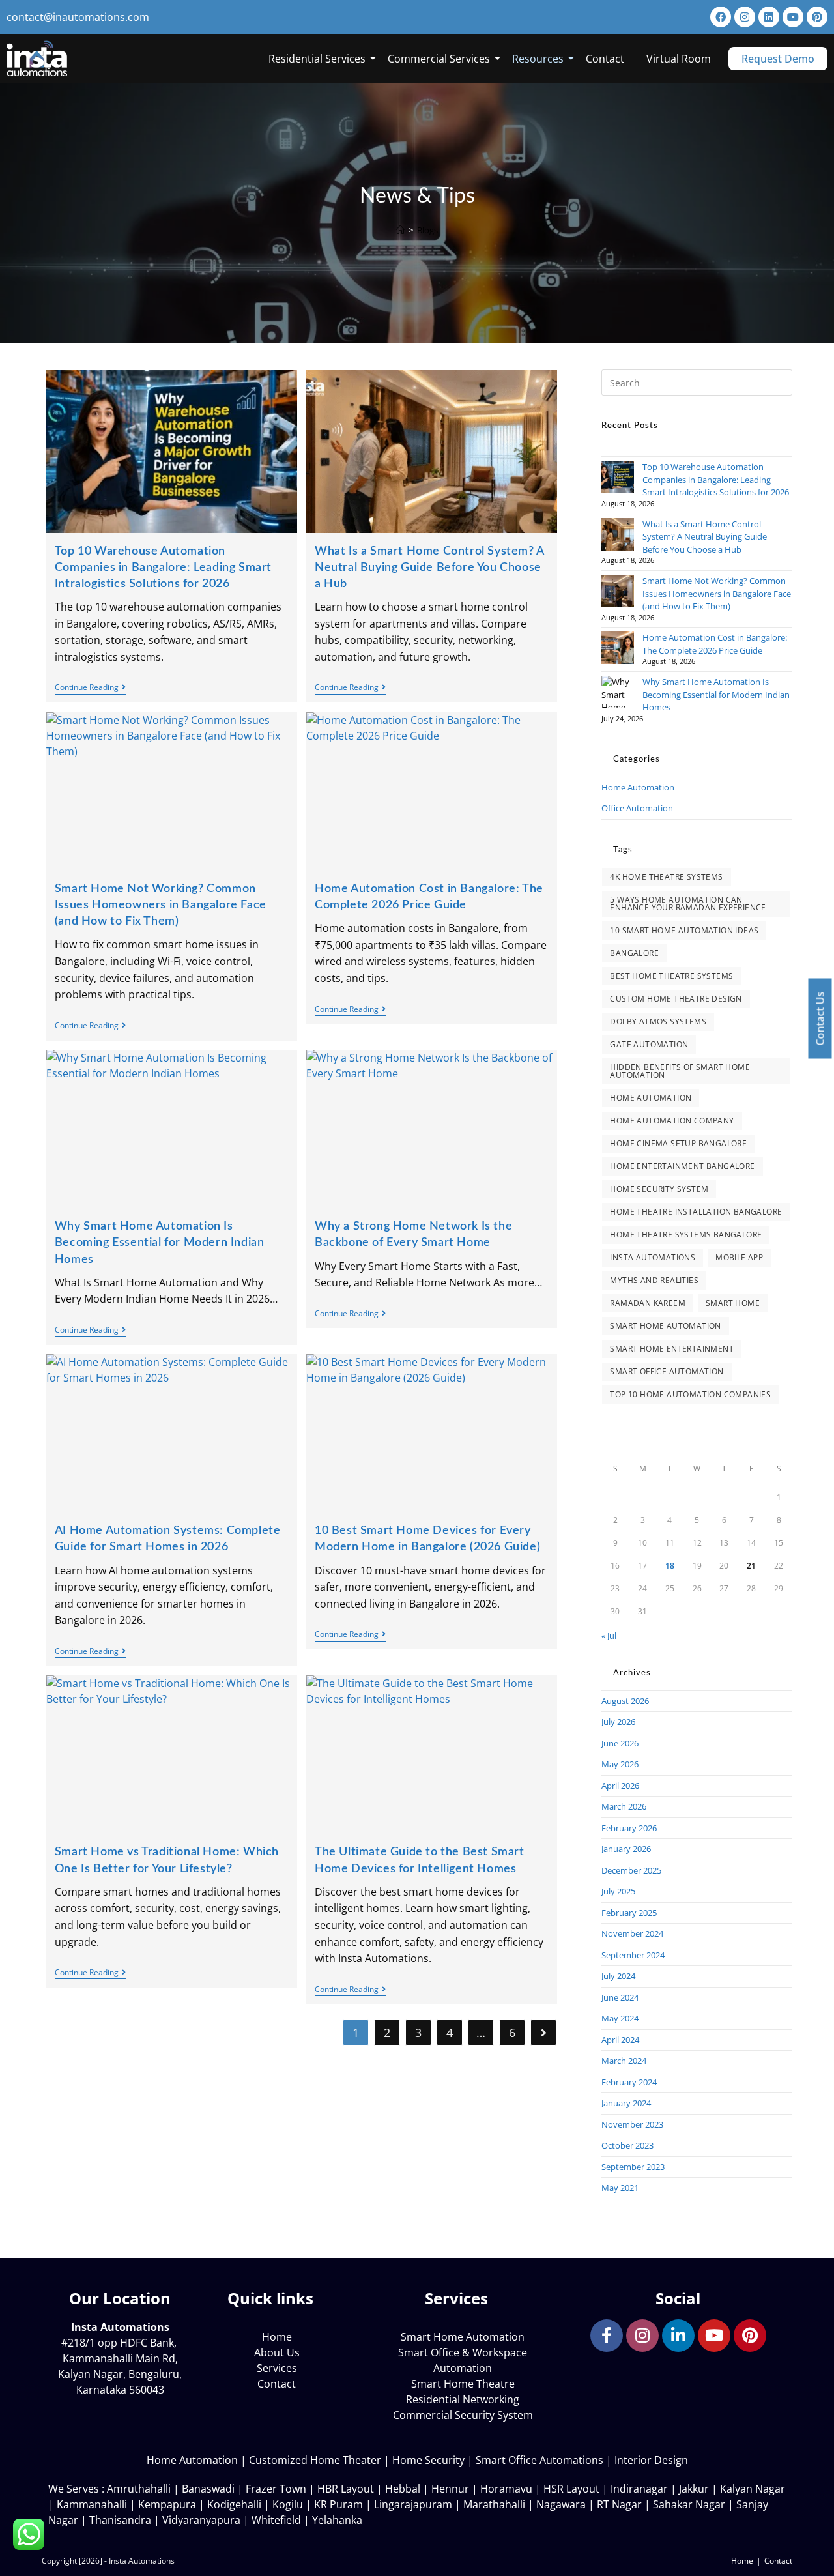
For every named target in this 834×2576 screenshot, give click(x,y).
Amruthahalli (139, 2489)
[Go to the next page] (543, 2033)
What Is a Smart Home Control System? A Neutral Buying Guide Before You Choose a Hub (429, 568)
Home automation (651, 1098)
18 (670, 1566)
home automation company (672, 1121)
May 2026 (620, 1764)
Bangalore (634, 953)
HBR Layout (346, 2489)
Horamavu (506, 2489)
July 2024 (618, 1976)
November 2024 (632, 1933)
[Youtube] (793, 17)
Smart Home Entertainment (672, 1349)
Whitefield (276, 2520)
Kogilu (288, 2504)
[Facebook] (721, 17)
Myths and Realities (654, 1280)
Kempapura (167, 2504)
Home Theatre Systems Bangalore (686, 1235)
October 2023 (627, 2145)
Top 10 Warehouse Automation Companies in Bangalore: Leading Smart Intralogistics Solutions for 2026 (163, 568)
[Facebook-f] (607, 2336)
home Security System (659, 1189)
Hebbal (403, 2489)
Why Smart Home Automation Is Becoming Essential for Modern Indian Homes (160, 1243)
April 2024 (620, 2040)
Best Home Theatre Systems (671, 976)
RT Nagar (619, 2504)
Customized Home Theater (315, 2460)
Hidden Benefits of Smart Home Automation (680, 1071)
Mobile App (739, 1257)
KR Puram (338, 2504)
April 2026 (620, 1786)
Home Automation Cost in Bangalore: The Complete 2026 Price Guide (715, 644)
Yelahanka (337, 2520)
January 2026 (626, 1849)
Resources (538, 59)
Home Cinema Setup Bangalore (678, 1143)
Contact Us (820, 1019)
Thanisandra (120, 2520)
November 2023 (632, 2124)
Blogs (427, 230)
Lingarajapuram (413, 2504)
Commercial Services (439, 59)
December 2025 (631, 1870)
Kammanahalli (92, 2504)
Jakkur (694, 2489)
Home (742, 2561)
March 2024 (624, 2061)
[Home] (400, 230)
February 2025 (629, 1913)
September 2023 (633, 2167)
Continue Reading (90, 688)
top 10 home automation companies (690, 1394)
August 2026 (625, 1701)
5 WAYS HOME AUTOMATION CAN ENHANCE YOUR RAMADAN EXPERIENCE (688, 904)
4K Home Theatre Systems (666, 877)
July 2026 (618, 1722)
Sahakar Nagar (689, 2504)
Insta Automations (653, 1257)
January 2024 (626, 2103)
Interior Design (651, 2460)
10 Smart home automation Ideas (684, 930)
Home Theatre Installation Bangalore (696, 1212)
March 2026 (624, 1806)
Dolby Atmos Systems (658, 1021)
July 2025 (618, 1891)
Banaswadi (208, 2489)
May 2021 (620, 2188)
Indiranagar (639, 2489)
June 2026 (620, 1743)
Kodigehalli (234, 2504)
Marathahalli (494, 2504)
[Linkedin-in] (678, 2336)
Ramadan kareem (648, 1303)
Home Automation (638, 787)
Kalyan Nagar (753, 2489)
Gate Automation (649, 1044)
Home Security (428, 2460)
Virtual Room (679, 59)
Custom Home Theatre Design (676, 999)
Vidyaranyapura (201, 2520)
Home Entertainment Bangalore (682, 1166)
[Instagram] (745, 17)
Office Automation (637, 808)
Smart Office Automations (539, 2460)
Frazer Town (276, 2489)
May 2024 (620, 2018)
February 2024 (629, 2082)
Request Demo (778, 59)
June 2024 (620, 1997)
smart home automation (665, 1326)
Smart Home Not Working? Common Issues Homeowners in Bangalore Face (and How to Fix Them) (161, 905)
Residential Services (317, 59)
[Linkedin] (769, 17)
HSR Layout (571, 2489)
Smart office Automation (667, 1371)
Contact (605, 59)
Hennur (450, 2489)
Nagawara (561, 2504)
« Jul (609, 1636)
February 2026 (629, 1828)
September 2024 (633, 1955)
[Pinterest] (817, 17)
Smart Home (733, 1303)
